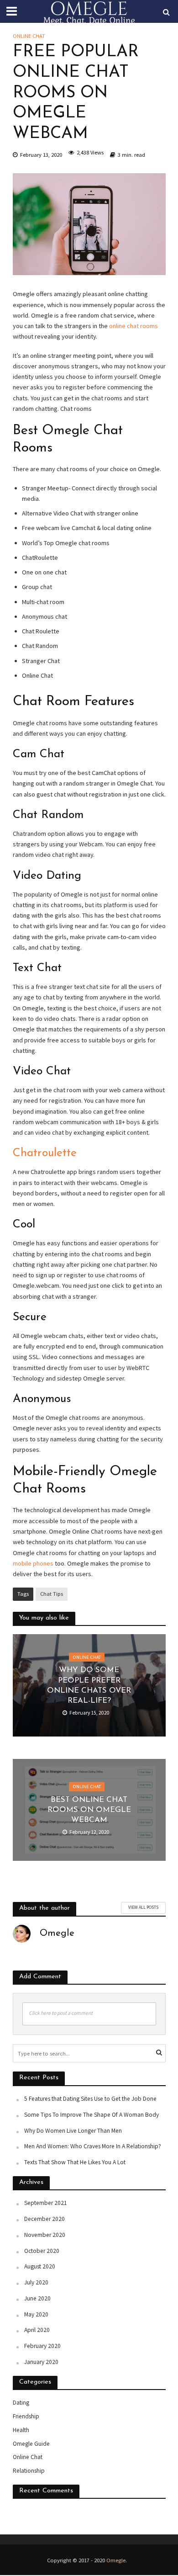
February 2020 (42, 2346)
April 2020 (37, 2330)
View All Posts (143, 1907)
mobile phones (33, 1563)
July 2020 (36, 2282)
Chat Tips (52, 1594)
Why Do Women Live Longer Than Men (73, 2131)
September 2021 (46, 2203)
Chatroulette (45, 1153)
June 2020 (37, 2298)
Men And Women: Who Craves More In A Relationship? (93, 2146)
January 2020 (41, 2362)
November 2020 (45, 2235)
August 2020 (40, 2266)
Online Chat (29, 36)
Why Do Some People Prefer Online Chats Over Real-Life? (89, 1685)
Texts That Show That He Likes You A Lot (75, 2162)
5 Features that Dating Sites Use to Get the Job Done (90, 2099)
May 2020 (36, 2314)
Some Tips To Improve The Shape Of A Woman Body (92, 2115)
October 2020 (42, 2251)
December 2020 (44, 2219)
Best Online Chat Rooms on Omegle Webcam (89, 1810)
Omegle (116, 2560)
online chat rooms (133, 326)
